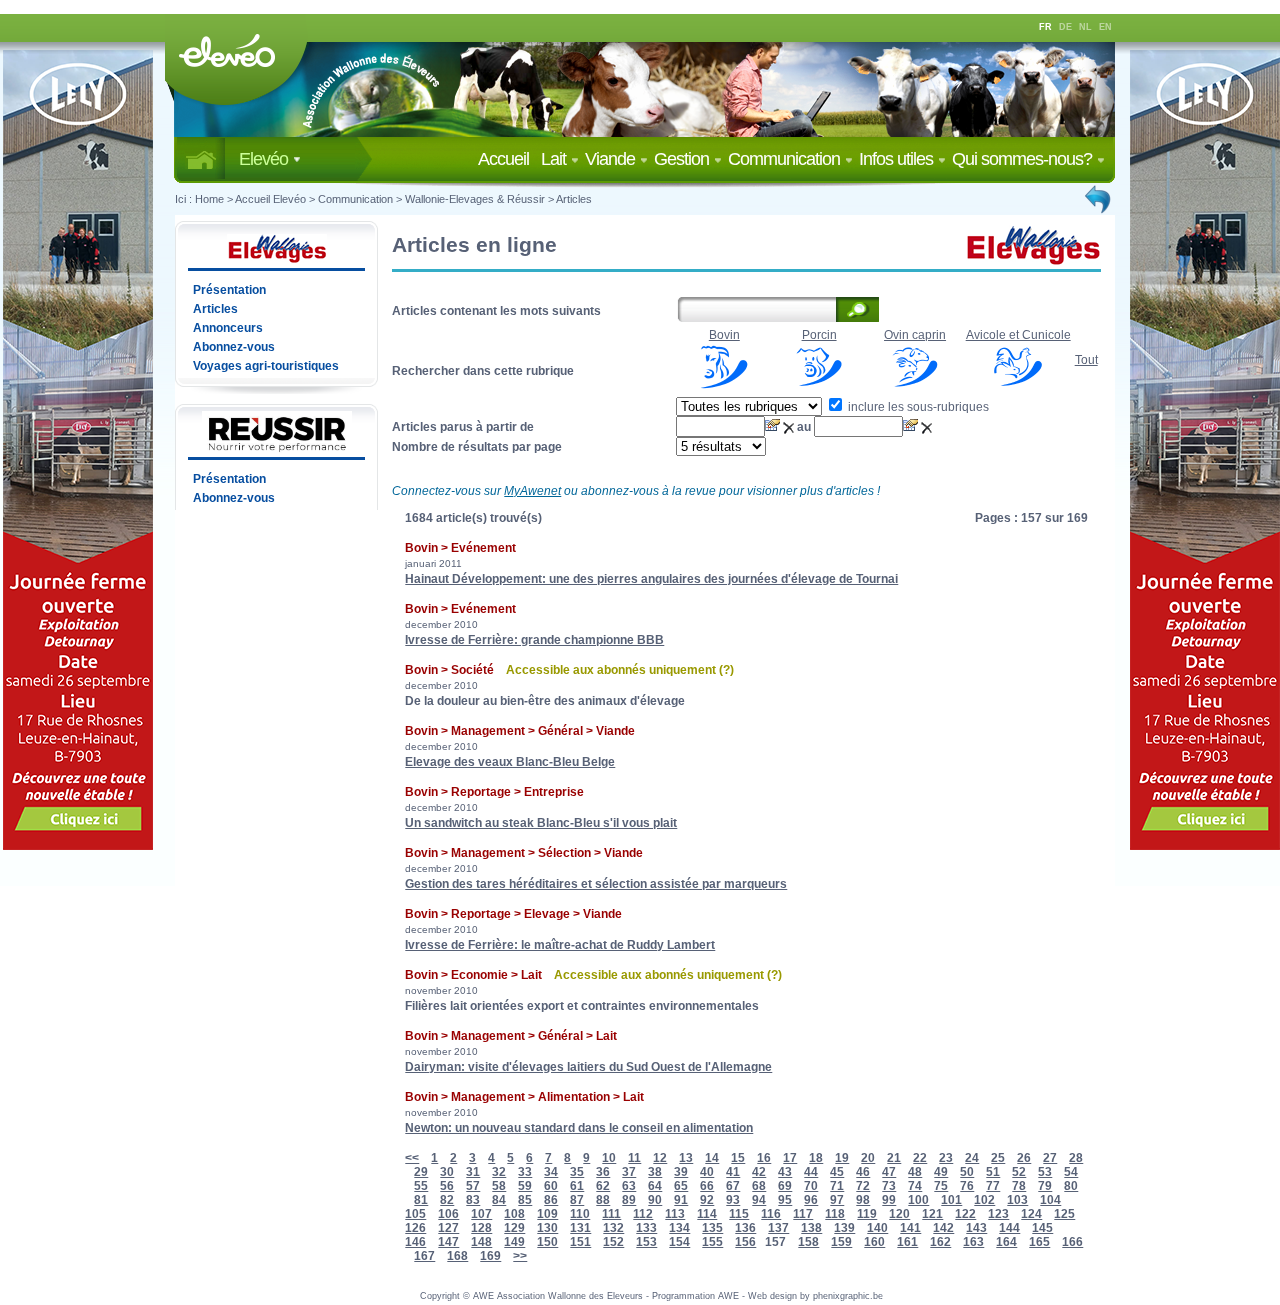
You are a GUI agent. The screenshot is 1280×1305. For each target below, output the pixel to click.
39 (681, 1172)
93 (733, 1200)
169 (490, 1256)
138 (811, 1228)
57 (473, 1186)
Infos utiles (898, 159)
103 (1017, 1200)
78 (1019, 1186)
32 (499, 1172)
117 (803, 1214)
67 (733, 1186)
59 (525, 1186)
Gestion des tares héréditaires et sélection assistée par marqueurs (596, 884)
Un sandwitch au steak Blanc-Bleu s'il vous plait (541, 823)
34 (551, 1172)
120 (899, 1214)
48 (915, 1172)
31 (473, 1172)
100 (918, 1200)
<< (412, 1158)
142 (943, 1228)
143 (976, 1228)
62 (603, 1186)
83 (473, 1200)
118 (835, 1214)
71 (837, 1186)
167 (424, 1256)
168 (457, 1256)
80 (1071, 1186)
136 (745, 1228)
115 (739, 1214)
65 (681, 1186)
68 (759, 1186)
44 (811, 1172)
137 (778, 1228)
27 (1050, 1158)
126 (415, 1228)
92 (707, 1200)
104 (1050, 1200)
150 (547, 1242)
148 (481, 1242)
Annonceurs (228, 328)
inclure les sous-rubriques (917, 407)
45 (837, 1172)
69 (785, 1186)
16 (764, 1158)
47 (889, 1172)
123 (998, 1214)
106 (448, 1214)
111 (611, 1214)
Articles (574, 199)
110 (580, 1214)
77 (993, 1186)
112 (643, 1214)
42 (759, 1172)
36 (603, 1172)
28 (1076, 1158)
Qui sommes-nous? (1024, 159)
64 (655, 1186)
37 (629, 1172)
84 (499, 1200)
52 (1019, 1172)
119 (867, 1214)
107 (481, 1214)
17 (790, 1158)
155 (712, 1242)
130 (547, 1228)
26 (1024, 1158)
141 (910, 1228)
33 (525, 1172)
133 (646, 1228)
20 (868, 1158)
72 (863, 1186)
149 (514, 1242)
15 (738, 1158)
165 (1039, 1242)
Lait (555, 159)
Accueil (507, 159)
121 (932, 1214)
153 (646, 1242)
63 (629, 1186)
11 (634, 1158)
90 (655, 1200)
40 (707, 1172)
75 (941, 1186)
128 (481, 1228)
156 (745, 1242)
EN (1105, 27)
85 (525, 1200)
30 (447, 1172)
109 (547, 1214)
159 (841, 1242)
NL (1085, 27)
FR (1045, 27)
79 (1045, 1186)
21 (894, 1158)
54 (1071, 1172)
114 (707, 1214)
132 (613, 1228)
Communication (786, 159)
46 (863, 1172)
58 (499, 1186)
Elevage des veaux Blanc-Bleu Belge (510, 762)
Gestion (683, 159)
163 (973, 1242)
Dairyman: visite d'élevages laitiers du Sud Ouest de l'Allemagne (588, 1067)
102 (984, 1200)
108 (514, 1214)
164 (1006, 1242)
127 (448, 1228)
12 (660, 1158)
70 (811, 1186)
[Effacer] (790, 427)
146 (415, 1242)
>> (520, 1256)
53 (1045, 1172)
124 (1031, 1214)
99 (889, 1200)
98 (863, 1200)
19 (842, 1158)
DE (1065, 27)
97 (837, 1200)
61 (577, 1186)
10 (609, 1158)
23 (946, 1158)
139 (844, 1228)
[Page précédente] (1099, 199)
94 (759, 1200)
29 (421, 1172)
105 (415, 1214)
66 (707, 1186)
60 (551, 1186)
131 (580, 1228)
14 (712, 1158)
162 (940, 1242)
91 (681, 1200)
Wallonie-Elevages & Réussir (475, 199)
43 (785, 1172)
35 (577, 1172)
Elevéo (265, 159)
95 (785, 1200)
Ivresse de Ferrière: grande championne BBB (534, 640)
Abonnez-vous (234, 347)
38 (655, 1172)
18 (816, 1158)
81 (421, 1200)
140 (877, 1228)
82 (447, 1200)
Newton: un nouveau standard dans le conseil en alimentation (579, 1128)
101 (951, 1200)
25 (998, 1158)
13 (686, 1158)
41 (733, 1172)
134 (679, 1228)
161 (907, 1242)
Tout (1086, 360)
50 (967, 1172)
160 (874, 1242)
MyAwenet (532, 491)
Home (209, 199)
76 (967, 1186)
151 (580, 1242)
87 (577, 1200)
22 (920, 1158)
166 (1072, 1242)
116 (771, 1214)
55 (421, 1186)
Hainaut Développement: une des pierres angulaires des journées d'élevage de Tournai (651, 579)
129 (514, 1228)
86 (551, 1200)
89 (629, 1200)
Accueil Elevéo (270, 199)
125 (1064, 1214)
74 (915, 1186)
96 (811, 1200)
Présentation (229, 290)
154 (679, 1242)
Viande (612, 159)
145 (1042, 1228)
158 (808, 1242)
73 (889, 1186)
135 (712, 1228)
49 (941, 1172)
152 (613, 1242)
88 (603, 1200)
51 (993, 1172)
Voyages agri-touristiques (266, 366)
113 (675, 1214)
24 (972, 1158)
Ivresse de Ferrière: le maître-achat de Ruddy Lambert (560, 945)
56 (447, 1186)
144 (1009, 1228)
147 (448, 1242)
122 (965, 1214)
